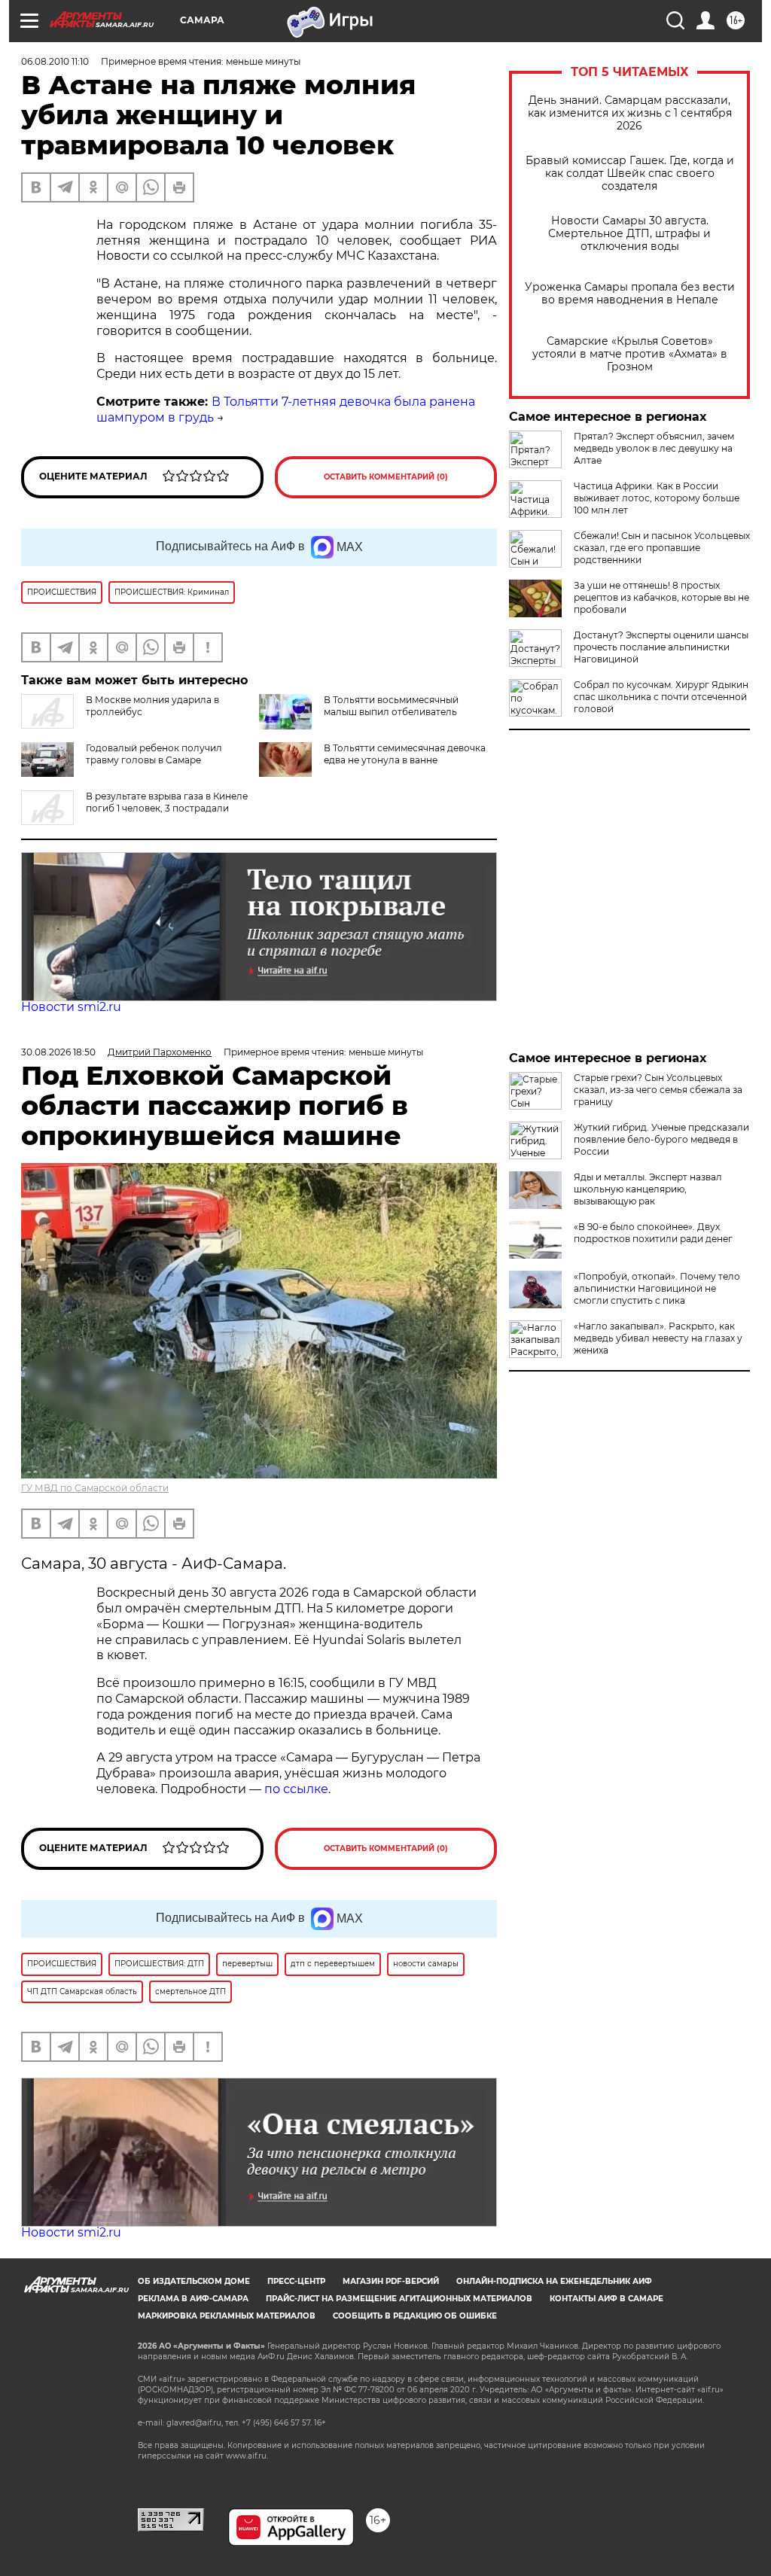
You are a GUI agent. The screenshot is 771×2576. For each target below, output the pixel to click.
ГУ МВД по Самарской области (95, 1488)
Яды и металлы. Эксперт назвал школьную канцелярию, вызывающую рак (648, 1189)
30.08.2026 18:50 (58, 1052)
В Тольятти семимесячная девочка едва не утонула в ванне (405, 754)
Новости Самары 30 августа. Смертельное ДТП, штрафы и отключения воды (629, 234)
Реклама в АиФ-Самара (193, 2299)
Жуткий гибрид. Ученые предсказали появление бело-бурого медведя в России (661, 1139)
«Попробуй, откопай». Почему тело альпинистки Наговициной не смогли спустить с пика (657, 1288)
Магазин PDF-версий (391, 2281)
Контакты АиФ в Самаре (606, 2299)
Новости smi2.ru (71, 1007)
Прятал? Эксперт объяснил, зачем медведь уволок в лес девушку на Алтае (654, 448)
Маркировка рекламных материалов (227, 2316)
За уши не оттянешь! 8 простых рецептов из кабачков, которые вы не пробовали (661, 597)
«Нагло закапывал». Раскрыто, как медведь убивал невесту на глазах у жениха (658, 1338)
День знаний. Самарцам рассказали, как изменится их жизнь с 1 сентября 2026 (630, 113)
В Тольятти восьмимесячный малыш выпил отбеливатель (391, 706)
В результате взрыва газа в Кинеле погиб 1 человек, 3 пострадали (167, 802)
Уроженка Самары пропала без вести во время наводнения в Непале (630, 294)
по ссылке (296, 1789)
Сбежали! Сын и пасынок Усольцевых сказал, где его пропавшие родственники (662, 548)
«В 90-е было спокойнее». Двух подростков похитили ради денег (653, 1233)
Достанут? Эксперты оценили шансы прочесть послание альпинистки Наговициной (661, 647)
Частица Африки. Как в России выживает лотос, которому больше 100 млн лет (657, 498)
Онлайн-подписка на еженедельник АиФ (554, 2281)
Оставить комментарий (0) (386, 477)
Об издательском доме (194, 2281)
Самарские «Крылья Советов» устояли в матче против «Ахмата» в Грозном (630, 354)
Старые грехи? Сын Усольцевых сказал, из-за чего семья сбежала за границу (658, 1090)
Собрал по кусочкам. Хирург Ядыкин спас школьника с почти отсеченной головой (661, 697)
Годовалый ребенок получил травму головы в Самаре (154, 754)
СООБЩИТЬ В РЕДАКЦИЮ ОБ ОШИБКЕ (415, 2316)
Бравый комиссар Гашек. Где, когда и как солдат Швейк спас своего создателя (630, 174)
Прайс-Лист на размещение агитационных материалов (399, 2299)
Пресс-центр (296, 2281)
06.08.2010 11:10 (55, 61)
